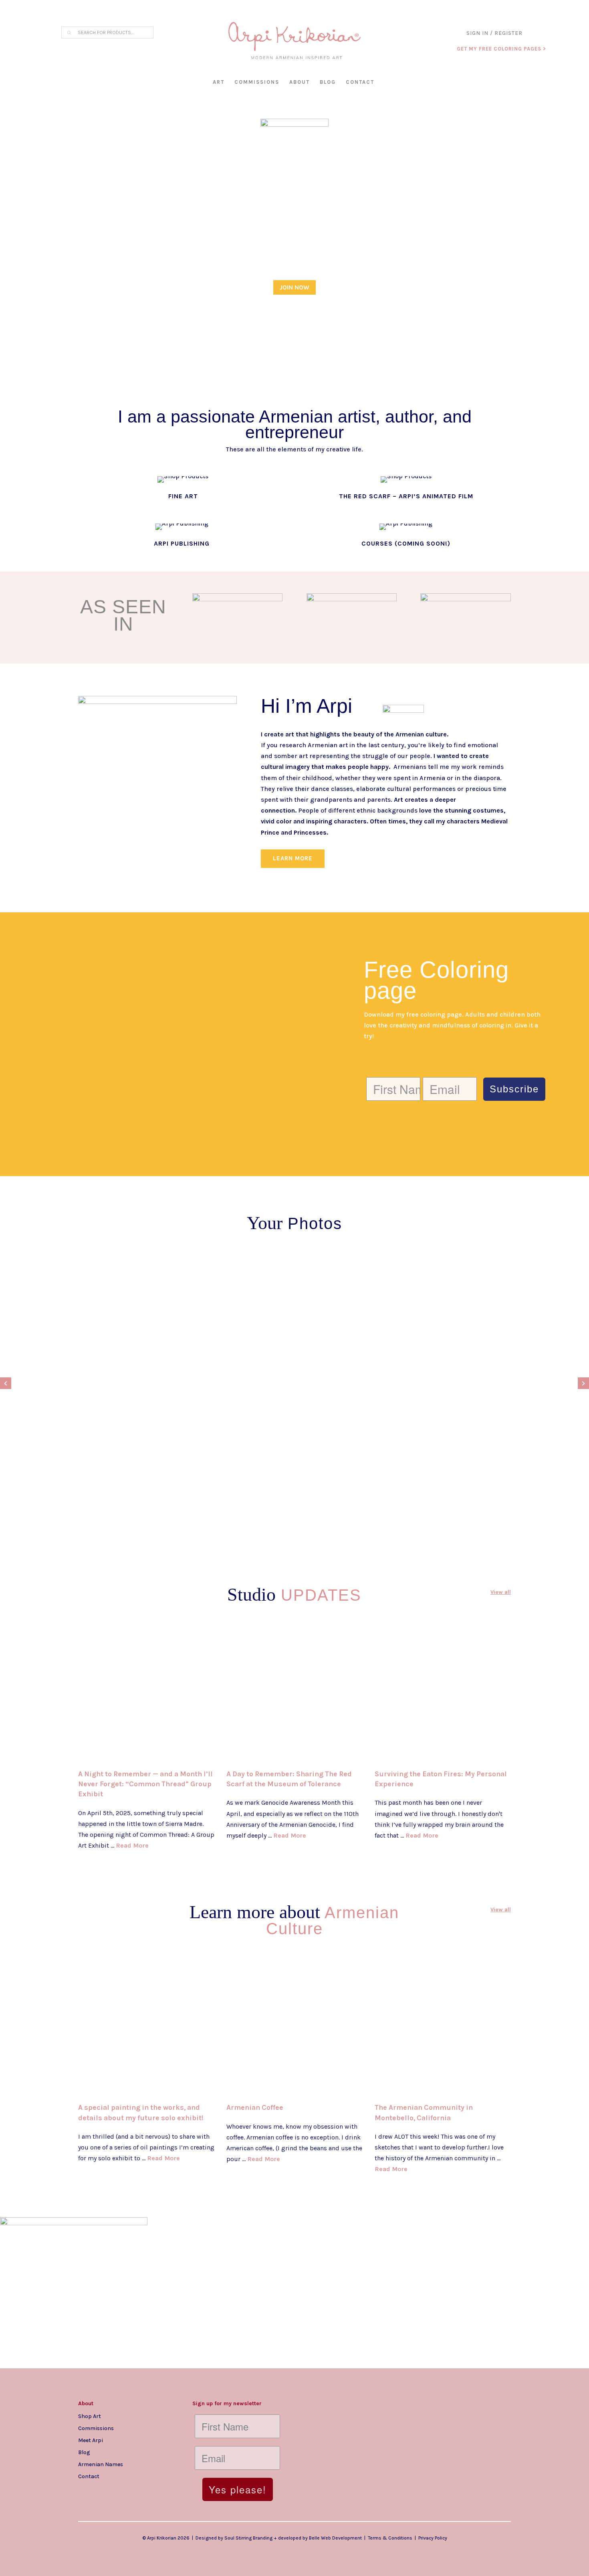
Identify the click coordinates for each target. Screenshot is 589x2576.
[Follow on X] (117, 2489)
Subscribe (514, 1089)
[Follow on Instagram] (85, 2489)
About (300, 82)
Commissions (257, 82)
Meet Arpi (91, 2440)
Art (219, 82)
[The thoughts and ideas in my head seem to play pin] (368, 2293)
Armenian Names (101, 2464)
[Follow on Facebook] (101, 2489)
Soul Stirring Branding (248, 2538)
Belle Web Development (335, 2538)
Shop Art (90, 2416)
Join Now (294, 287)
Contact (360, 82)
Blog (328, 82)
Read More (132, 1845)
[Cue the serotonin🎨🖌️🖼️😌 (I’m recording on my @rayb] (221, 2244)
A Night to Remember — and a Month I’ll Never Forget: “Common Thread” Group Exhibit (145, 1784)
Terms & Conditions (390, 2538)
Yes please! (238, 2489)
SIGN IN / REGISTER (494, 33)
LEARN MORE (293, 858)
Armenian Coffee (255, 2107)
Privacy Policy (433, 2538)
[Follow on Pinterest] (133, 2489)
